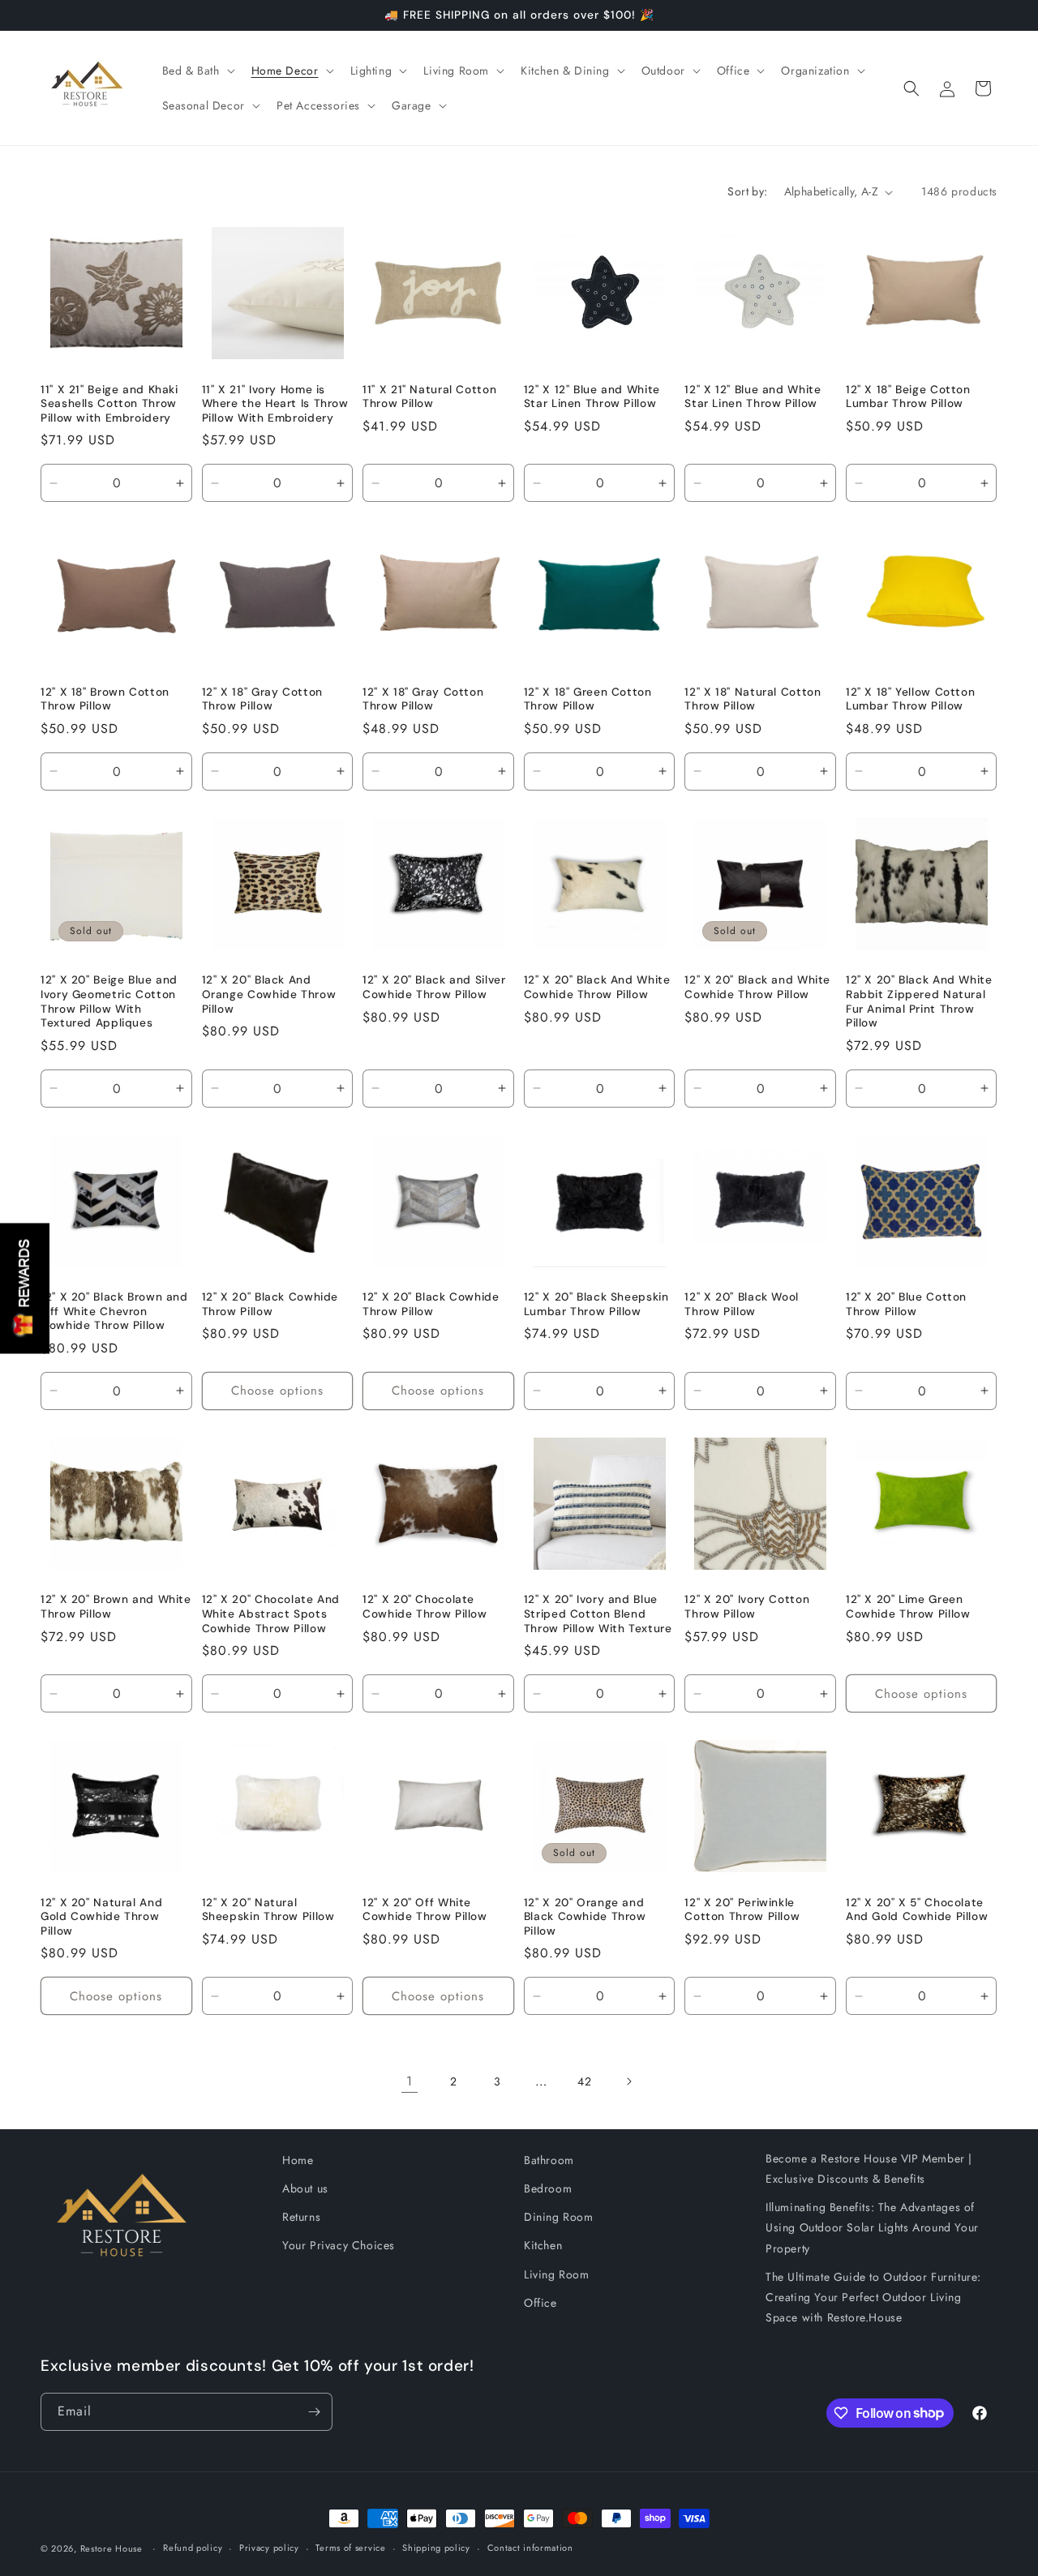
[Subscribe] (314, 2412)
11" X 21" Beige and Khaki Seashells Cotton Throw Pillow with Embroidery (109, 404)
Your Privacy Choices (339, 2245)
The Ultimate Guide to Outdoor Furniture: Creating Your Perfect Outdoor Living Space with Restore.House (873, 2297)
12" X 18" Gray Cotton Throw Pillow (262, 699)
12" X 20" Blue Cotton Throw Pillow (906, 1304)
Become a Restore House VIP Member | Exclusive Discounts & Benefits (869, 2169)
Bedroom (548, 2188)
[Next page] (628, 2081)
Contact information (530, 2548)
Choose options (277, 1391)
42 (584, 2081)
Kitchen (543, 2245)
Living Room (557, 2274)
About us (305, 2188)
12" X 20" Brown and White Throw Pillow (116, 1607)
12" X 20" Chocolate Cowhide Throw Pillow (425, 1607)
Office (540, 2303)
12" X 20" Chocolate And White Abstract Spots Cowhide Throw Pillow (271, 1614)
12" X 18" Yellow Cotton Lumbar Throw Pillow (911, 699)
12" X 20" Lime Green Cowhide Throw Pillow (908, 1607)
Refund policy (193, 2548)
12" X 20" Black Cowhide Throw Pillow (270, 1304)
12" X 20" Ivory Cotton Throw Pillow (747, 1607)
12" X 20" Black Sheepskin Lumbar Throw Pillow (596, 1304)
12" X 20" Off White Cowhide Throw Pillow (425, 1910)
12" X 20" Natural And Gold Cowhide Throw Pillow (101, 1917)
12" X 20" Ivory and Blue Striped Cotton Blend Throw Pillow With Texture (598, 1614)
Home (298, 2160)
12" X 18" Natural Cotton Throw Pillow (753, 699)
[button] (197, 71)
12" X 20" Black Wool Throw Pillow (742, 1304)
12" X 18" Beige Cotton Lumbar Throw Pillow (908, 397)
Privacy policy (269, 2548)
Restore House (112, 2548)
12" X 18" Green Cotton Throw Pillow (588, 699)
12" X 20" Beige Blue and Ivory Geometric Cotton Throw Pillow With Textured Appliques (109, 1001)
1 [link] (410, 2081)
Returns (301, 2217)
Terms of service (350, 2548)
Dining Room (559, 2217)
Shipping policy (436, 2548)
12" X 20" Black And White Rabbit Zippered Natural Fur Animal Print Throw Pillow (919, 1001)
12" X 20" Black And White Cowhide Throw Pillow (597, 987)
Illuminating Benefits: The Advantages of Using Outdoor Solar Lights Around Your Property (872, 2227)
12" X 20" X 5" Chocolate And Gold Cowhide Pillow (917, 1910)
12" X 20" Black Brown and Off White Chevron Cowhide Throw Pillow (114, 1311)
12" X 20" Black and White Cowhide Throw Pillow (757, 987)
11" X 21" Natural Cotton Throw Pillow (429, 397)
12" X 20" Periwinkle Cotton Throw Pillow (742, 1910)
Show (25, 1288)
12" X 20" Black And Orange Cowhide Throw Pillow (269, 994)
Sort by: (747, 191)
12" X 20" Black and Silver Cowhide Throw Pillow (434, 987)
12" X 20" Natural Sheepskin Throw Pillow (268, 1910)
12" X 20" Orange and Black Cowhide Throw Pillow (585, 1917)
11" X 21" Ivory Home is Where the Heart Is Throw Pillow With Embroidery (275, 404)
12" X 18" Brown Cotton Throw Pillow (105, 699)
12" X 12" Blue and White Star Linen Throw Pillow (592, 397)
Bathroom (549, 2160)
